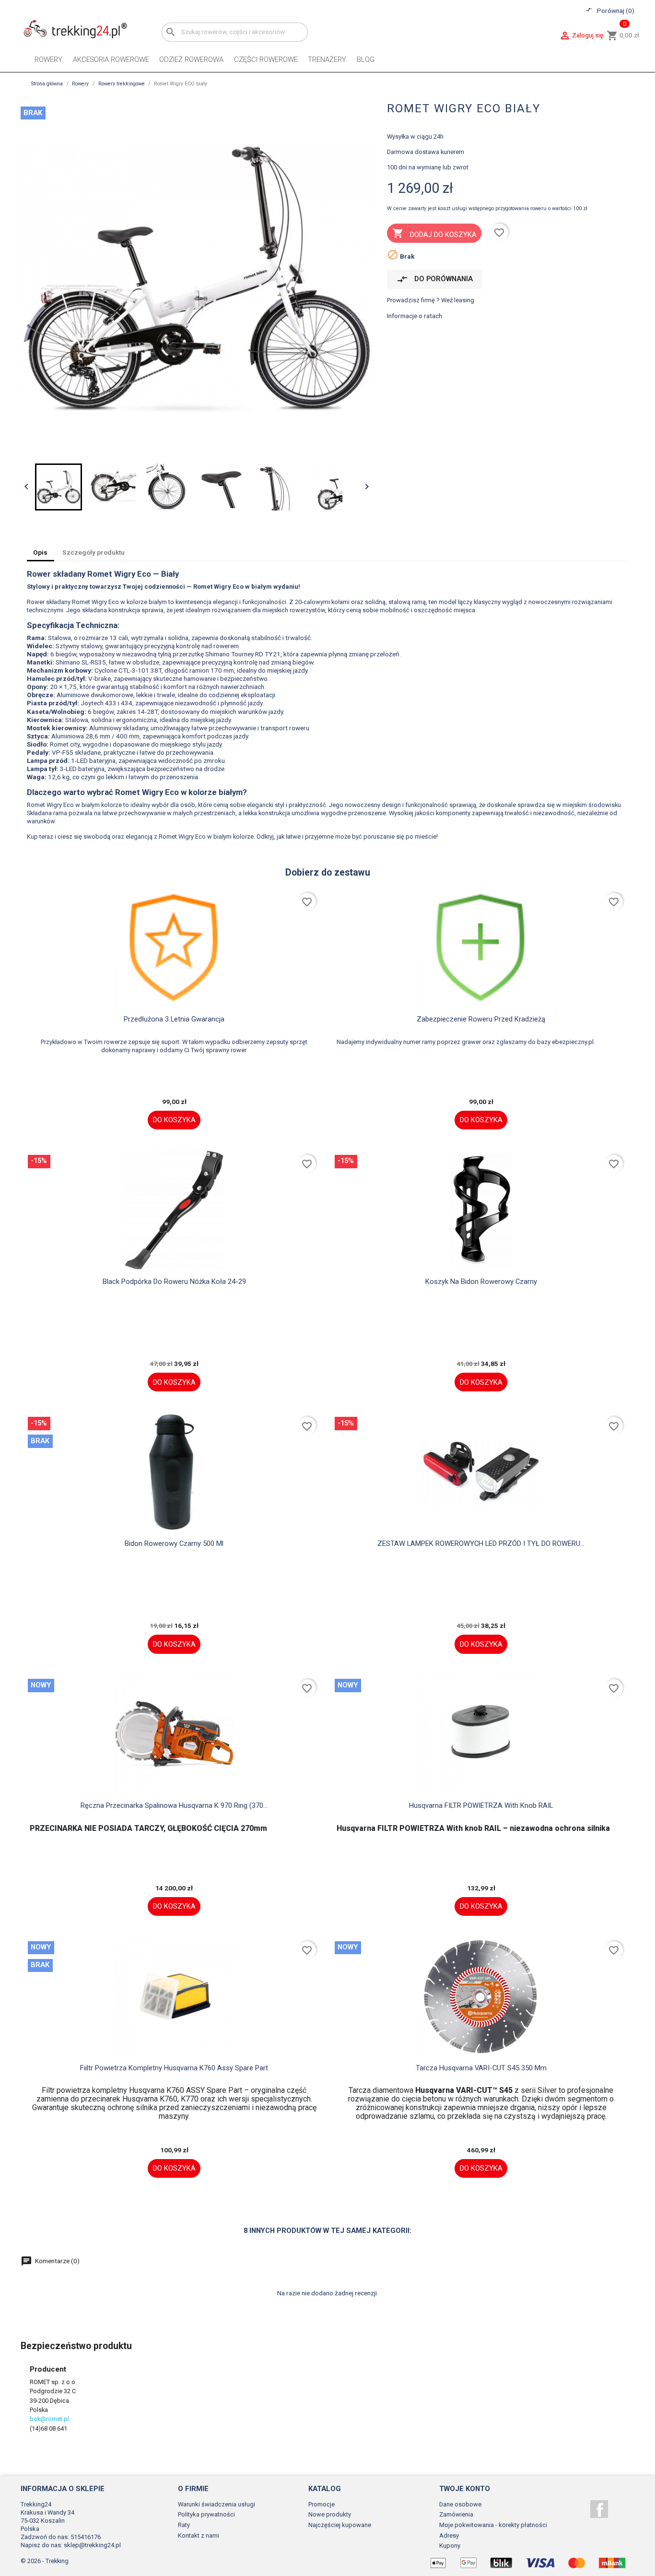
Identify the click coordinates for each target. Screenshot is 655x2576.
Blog (366, 59)
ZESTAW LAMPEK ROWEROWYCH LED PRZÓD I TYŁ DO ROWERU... (481, 1543)
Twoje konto (465, 2489)
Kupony (450, 2546)
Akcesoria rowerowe (111, 59)
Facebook (599, 2509)
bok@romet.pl (49, 2419)
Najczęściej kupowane (340, 2525)
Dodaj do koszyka (434, 233)
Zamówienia (456, 2514)
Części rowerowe (266, 59)
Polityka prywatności (206, 2514)
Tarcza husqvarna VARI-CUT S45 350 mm (481, 2068)
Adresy (449, 2535)
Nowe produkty (330, 2514)
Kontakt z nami (199, 2535)
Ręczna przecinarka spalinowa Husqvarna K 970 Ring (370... (174, 1805)
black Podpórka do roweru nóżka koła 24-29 (174, 1282)
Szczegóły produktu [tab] (94, 552)
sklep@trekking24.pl (92, 2545)
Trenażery (327, 59)
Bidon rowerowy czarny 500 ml (174, 1543)
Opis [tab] (40, 552)
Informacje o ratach (415, 316)
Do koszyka (174, 1120)
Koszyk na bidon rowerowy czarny (481, 1282)
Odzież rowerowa (191, 59)
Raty (184, 2525)
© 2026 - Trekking (45, 2561)
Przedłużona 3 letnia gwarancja (174, 1019)
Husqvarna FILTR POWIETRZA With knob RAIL (481, 1805)
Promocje (322, 2504)
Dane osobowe (460, 2504)
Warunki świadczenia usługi (216, 2504)
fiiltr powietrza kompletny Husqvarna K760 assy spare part (174, 2068)
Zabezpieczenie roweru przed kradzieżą (481, 1019)
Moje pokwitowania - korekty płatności (493, 2525)
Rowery (48, 59)
